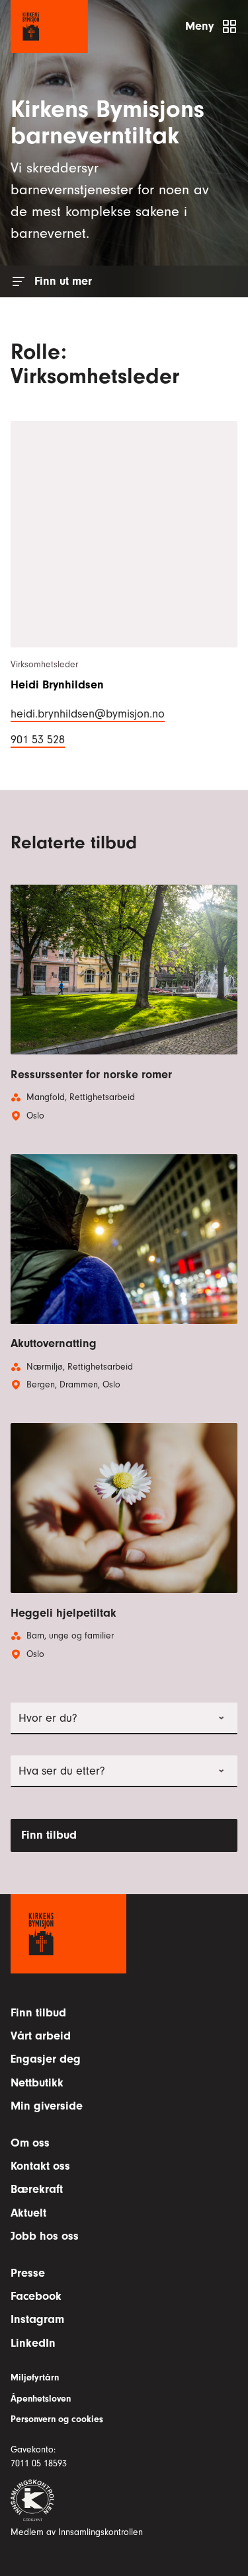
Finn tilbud (49, 1835)
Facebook (36, 2296)
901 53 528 (38, 739)
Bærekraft (37, 2189)
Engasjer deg (46, 2059)
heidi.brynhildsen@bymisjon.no (88, 713)
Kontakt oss (40, 2166)
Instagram (37, 2319)
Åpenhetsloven (41, 2399)
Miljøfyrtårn (35, 2378)
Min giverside (47, 2106)
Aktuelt (28, 2213)
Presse (28, 2273)
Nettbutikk (37, 2083)
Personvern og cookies (57, 2419)
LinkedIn (33, 2343)
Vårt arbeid (41, 2036)
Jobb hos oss (45, 2236)
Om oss (30, 2143)
